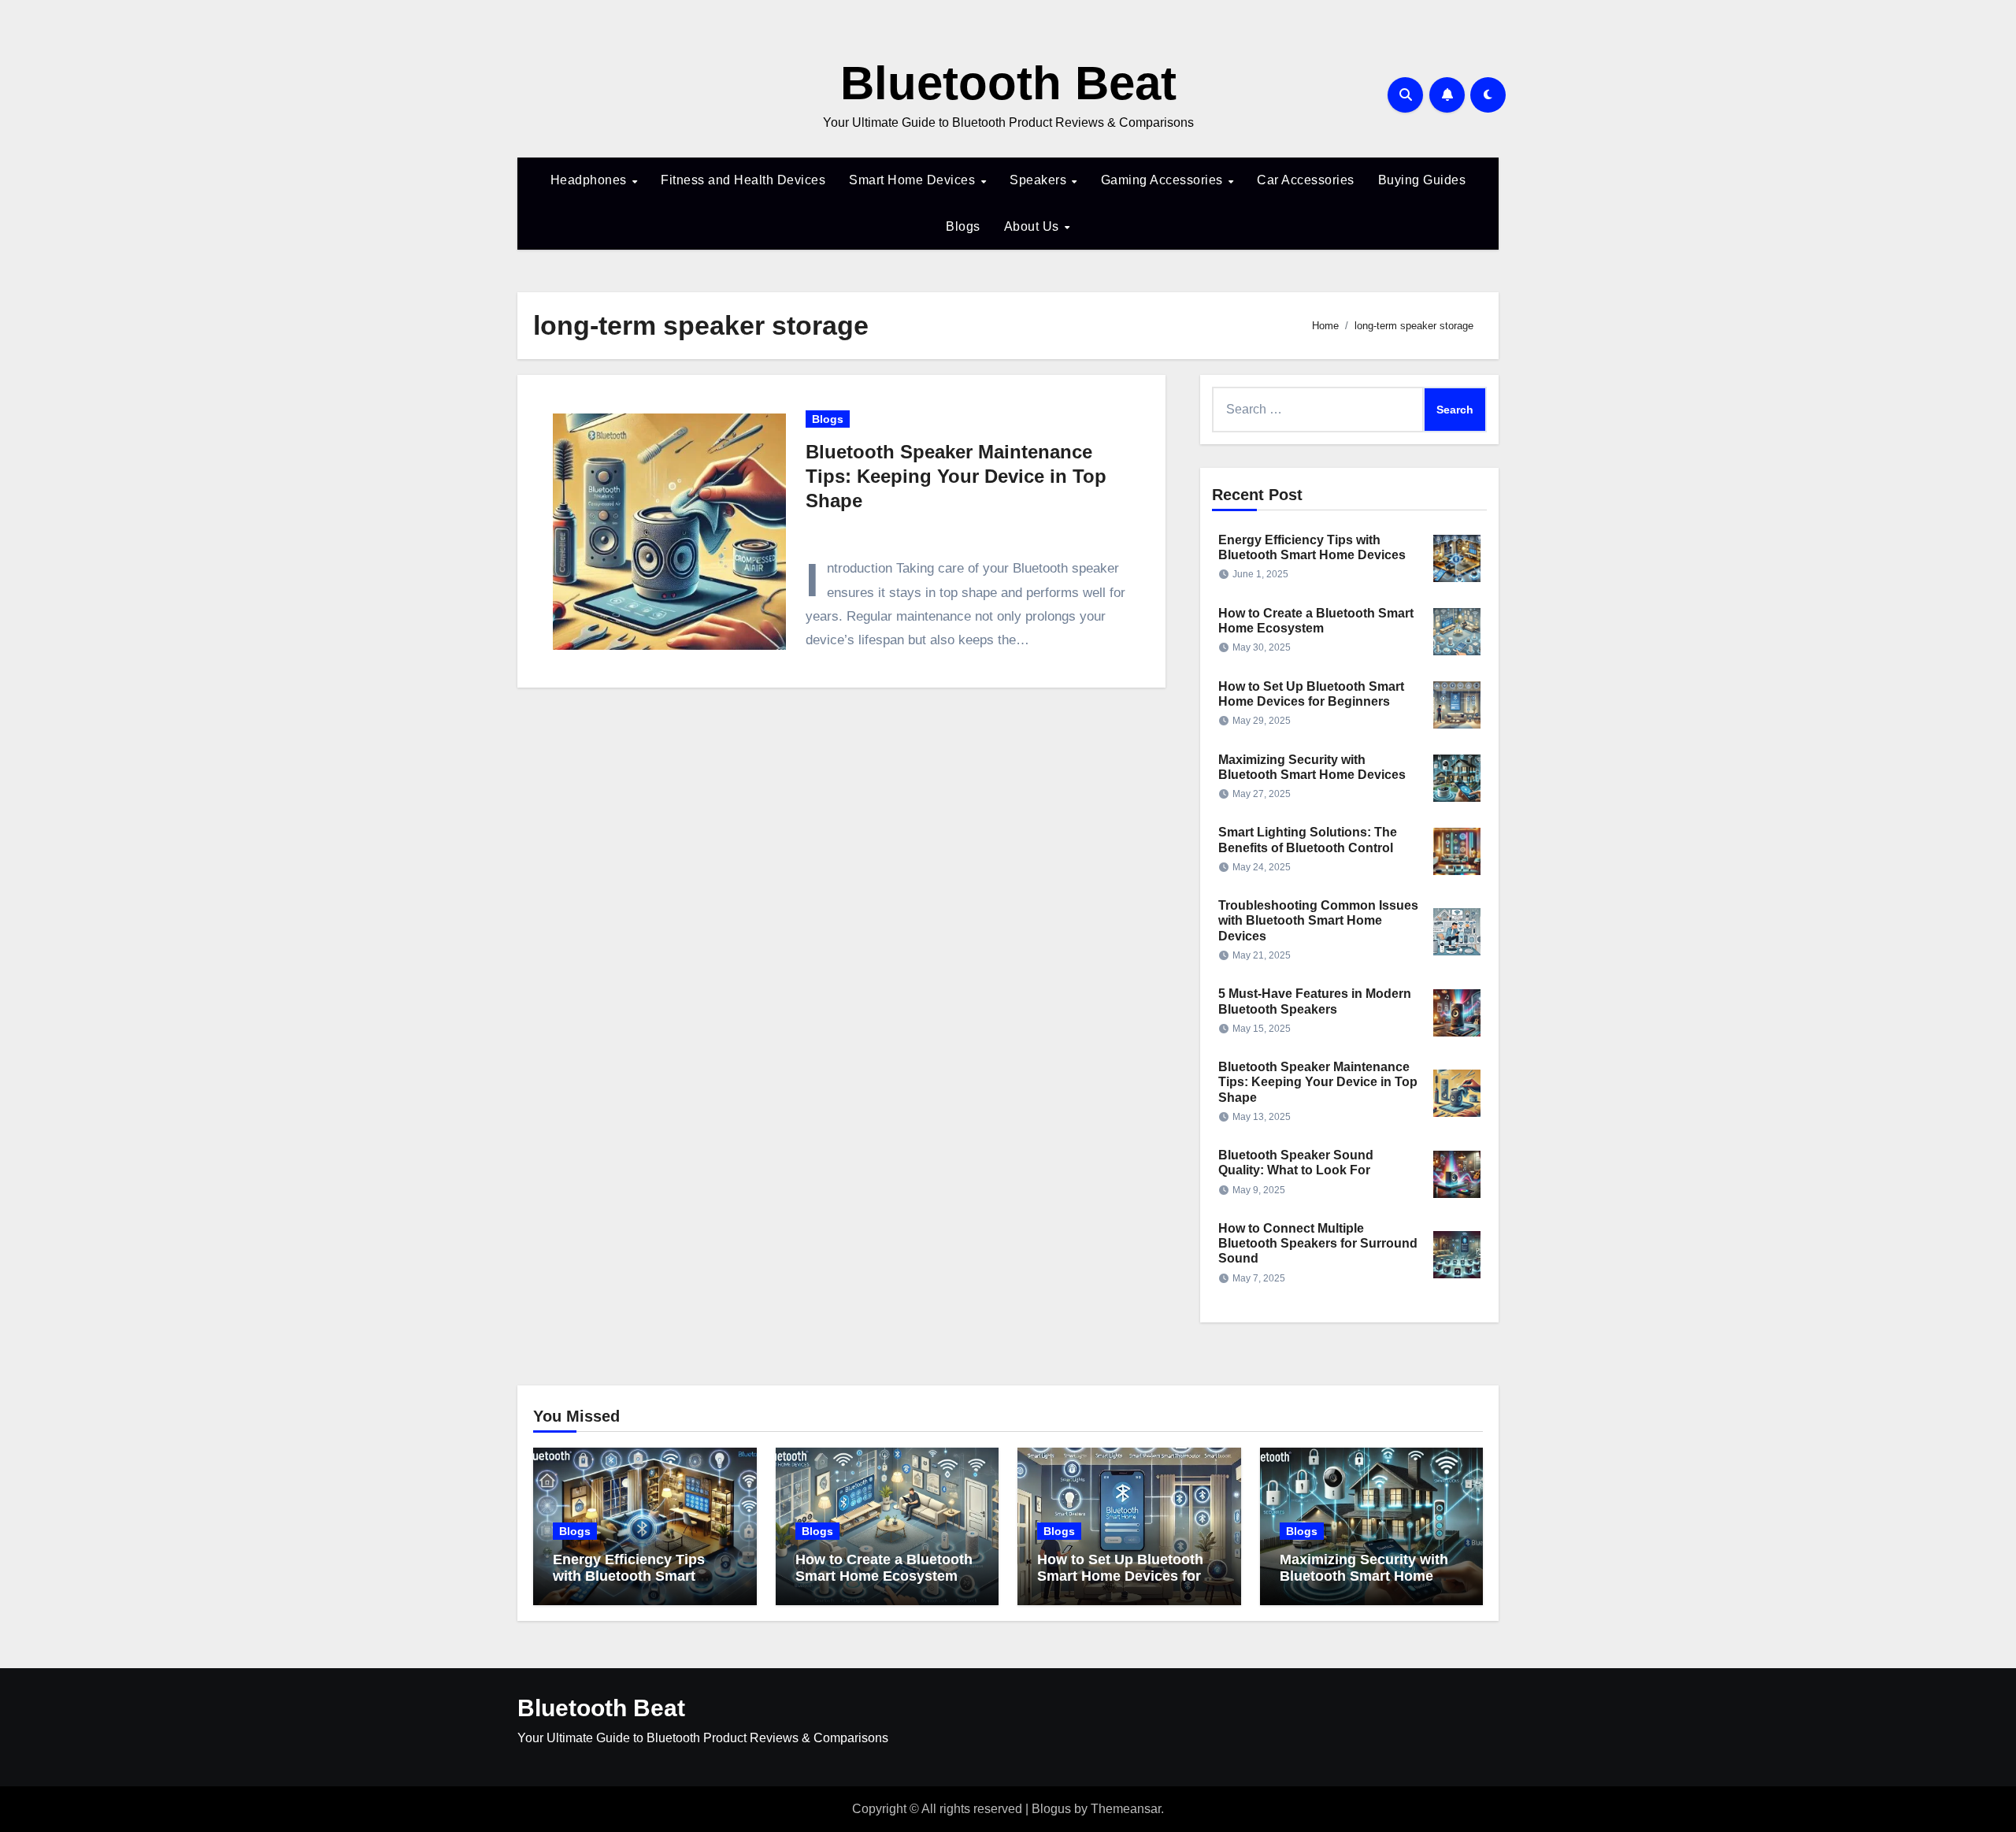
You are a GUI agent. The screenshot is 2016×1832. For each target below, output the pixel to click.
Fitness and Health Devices (743, 180)
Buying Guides (1422, 180)
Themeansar (1126, 1809)
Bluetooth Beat (1008, 83)
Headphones (591, 180)
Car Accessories (1306, 180)
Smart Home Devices (914, 180)
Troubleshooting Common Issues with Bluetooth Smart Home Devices (1318, 920)
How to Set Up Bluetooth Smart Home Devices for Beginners (1120, 1576)
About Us (1034, 226)
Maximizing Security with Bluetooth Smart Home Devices (1364, 1576)
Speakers (1040, 180)
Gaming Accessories (1164, 180)
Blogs (963, 226)
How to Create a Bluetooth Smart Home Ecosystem (884, 1568)
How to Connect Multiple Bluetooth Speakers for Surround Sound (1318, 1243)
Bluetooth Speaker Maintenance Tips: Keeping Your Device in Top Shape (956, 476)
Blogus (1051, 1809)
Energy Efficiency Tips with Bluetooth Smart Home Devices (629, 1576)
